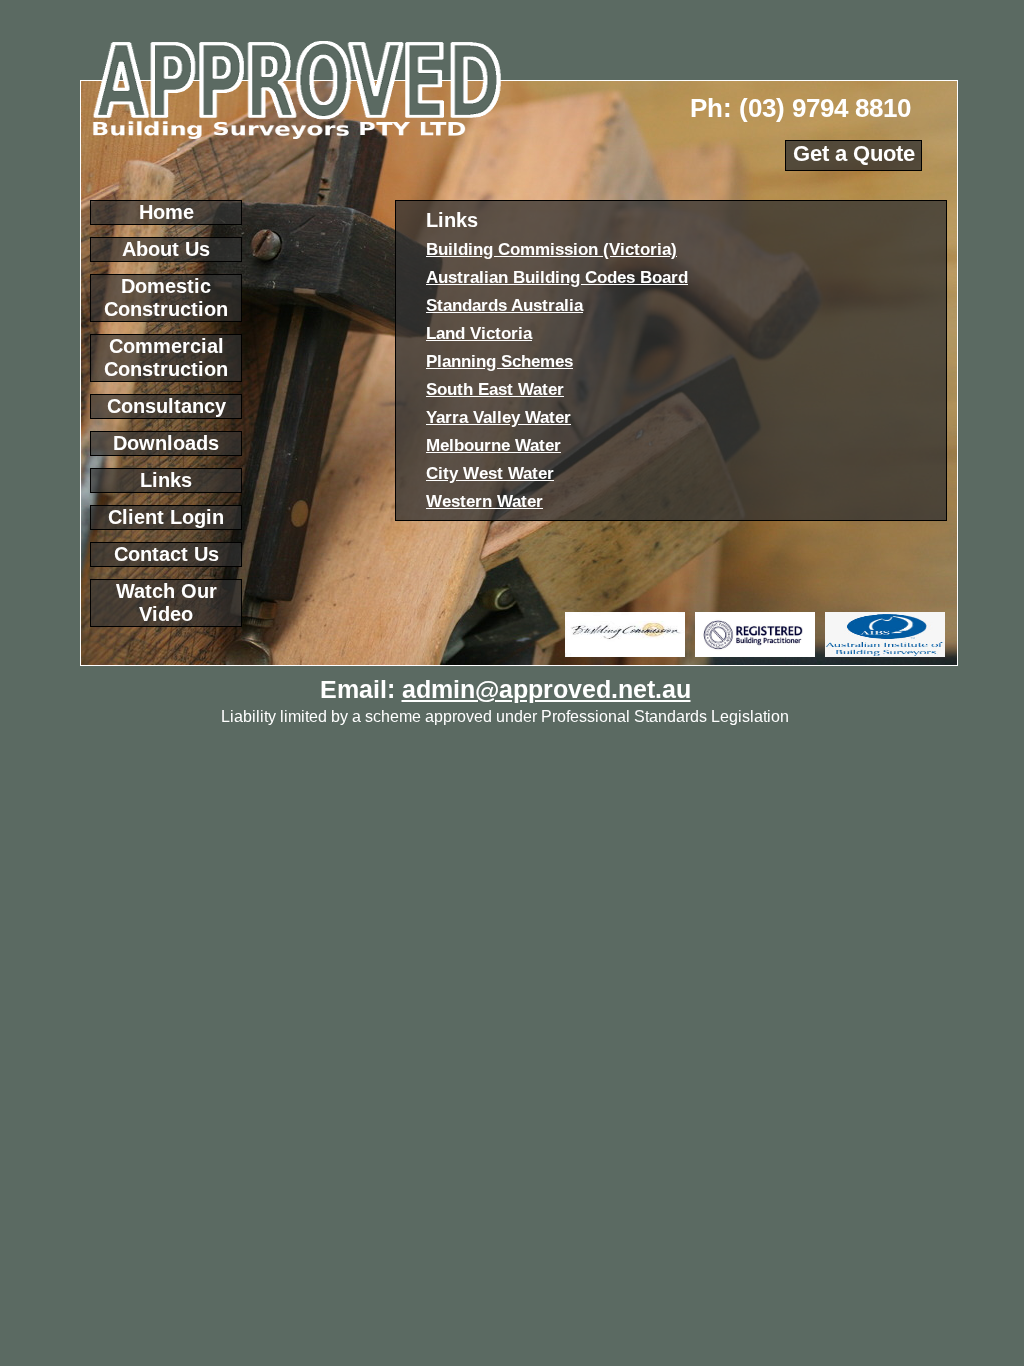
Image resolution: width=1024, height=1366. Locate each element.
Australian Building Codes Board (557, 277)
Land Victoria (479, 333)
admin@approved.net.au (546, 689)
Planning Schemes (499, 361)
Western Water (484, 501)
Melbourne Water (493, 445)
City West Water (490, 473)
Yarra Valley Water (498, 417)
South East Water (495, 389)
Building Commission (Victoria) (551, 249)
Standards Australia (504, 305)
